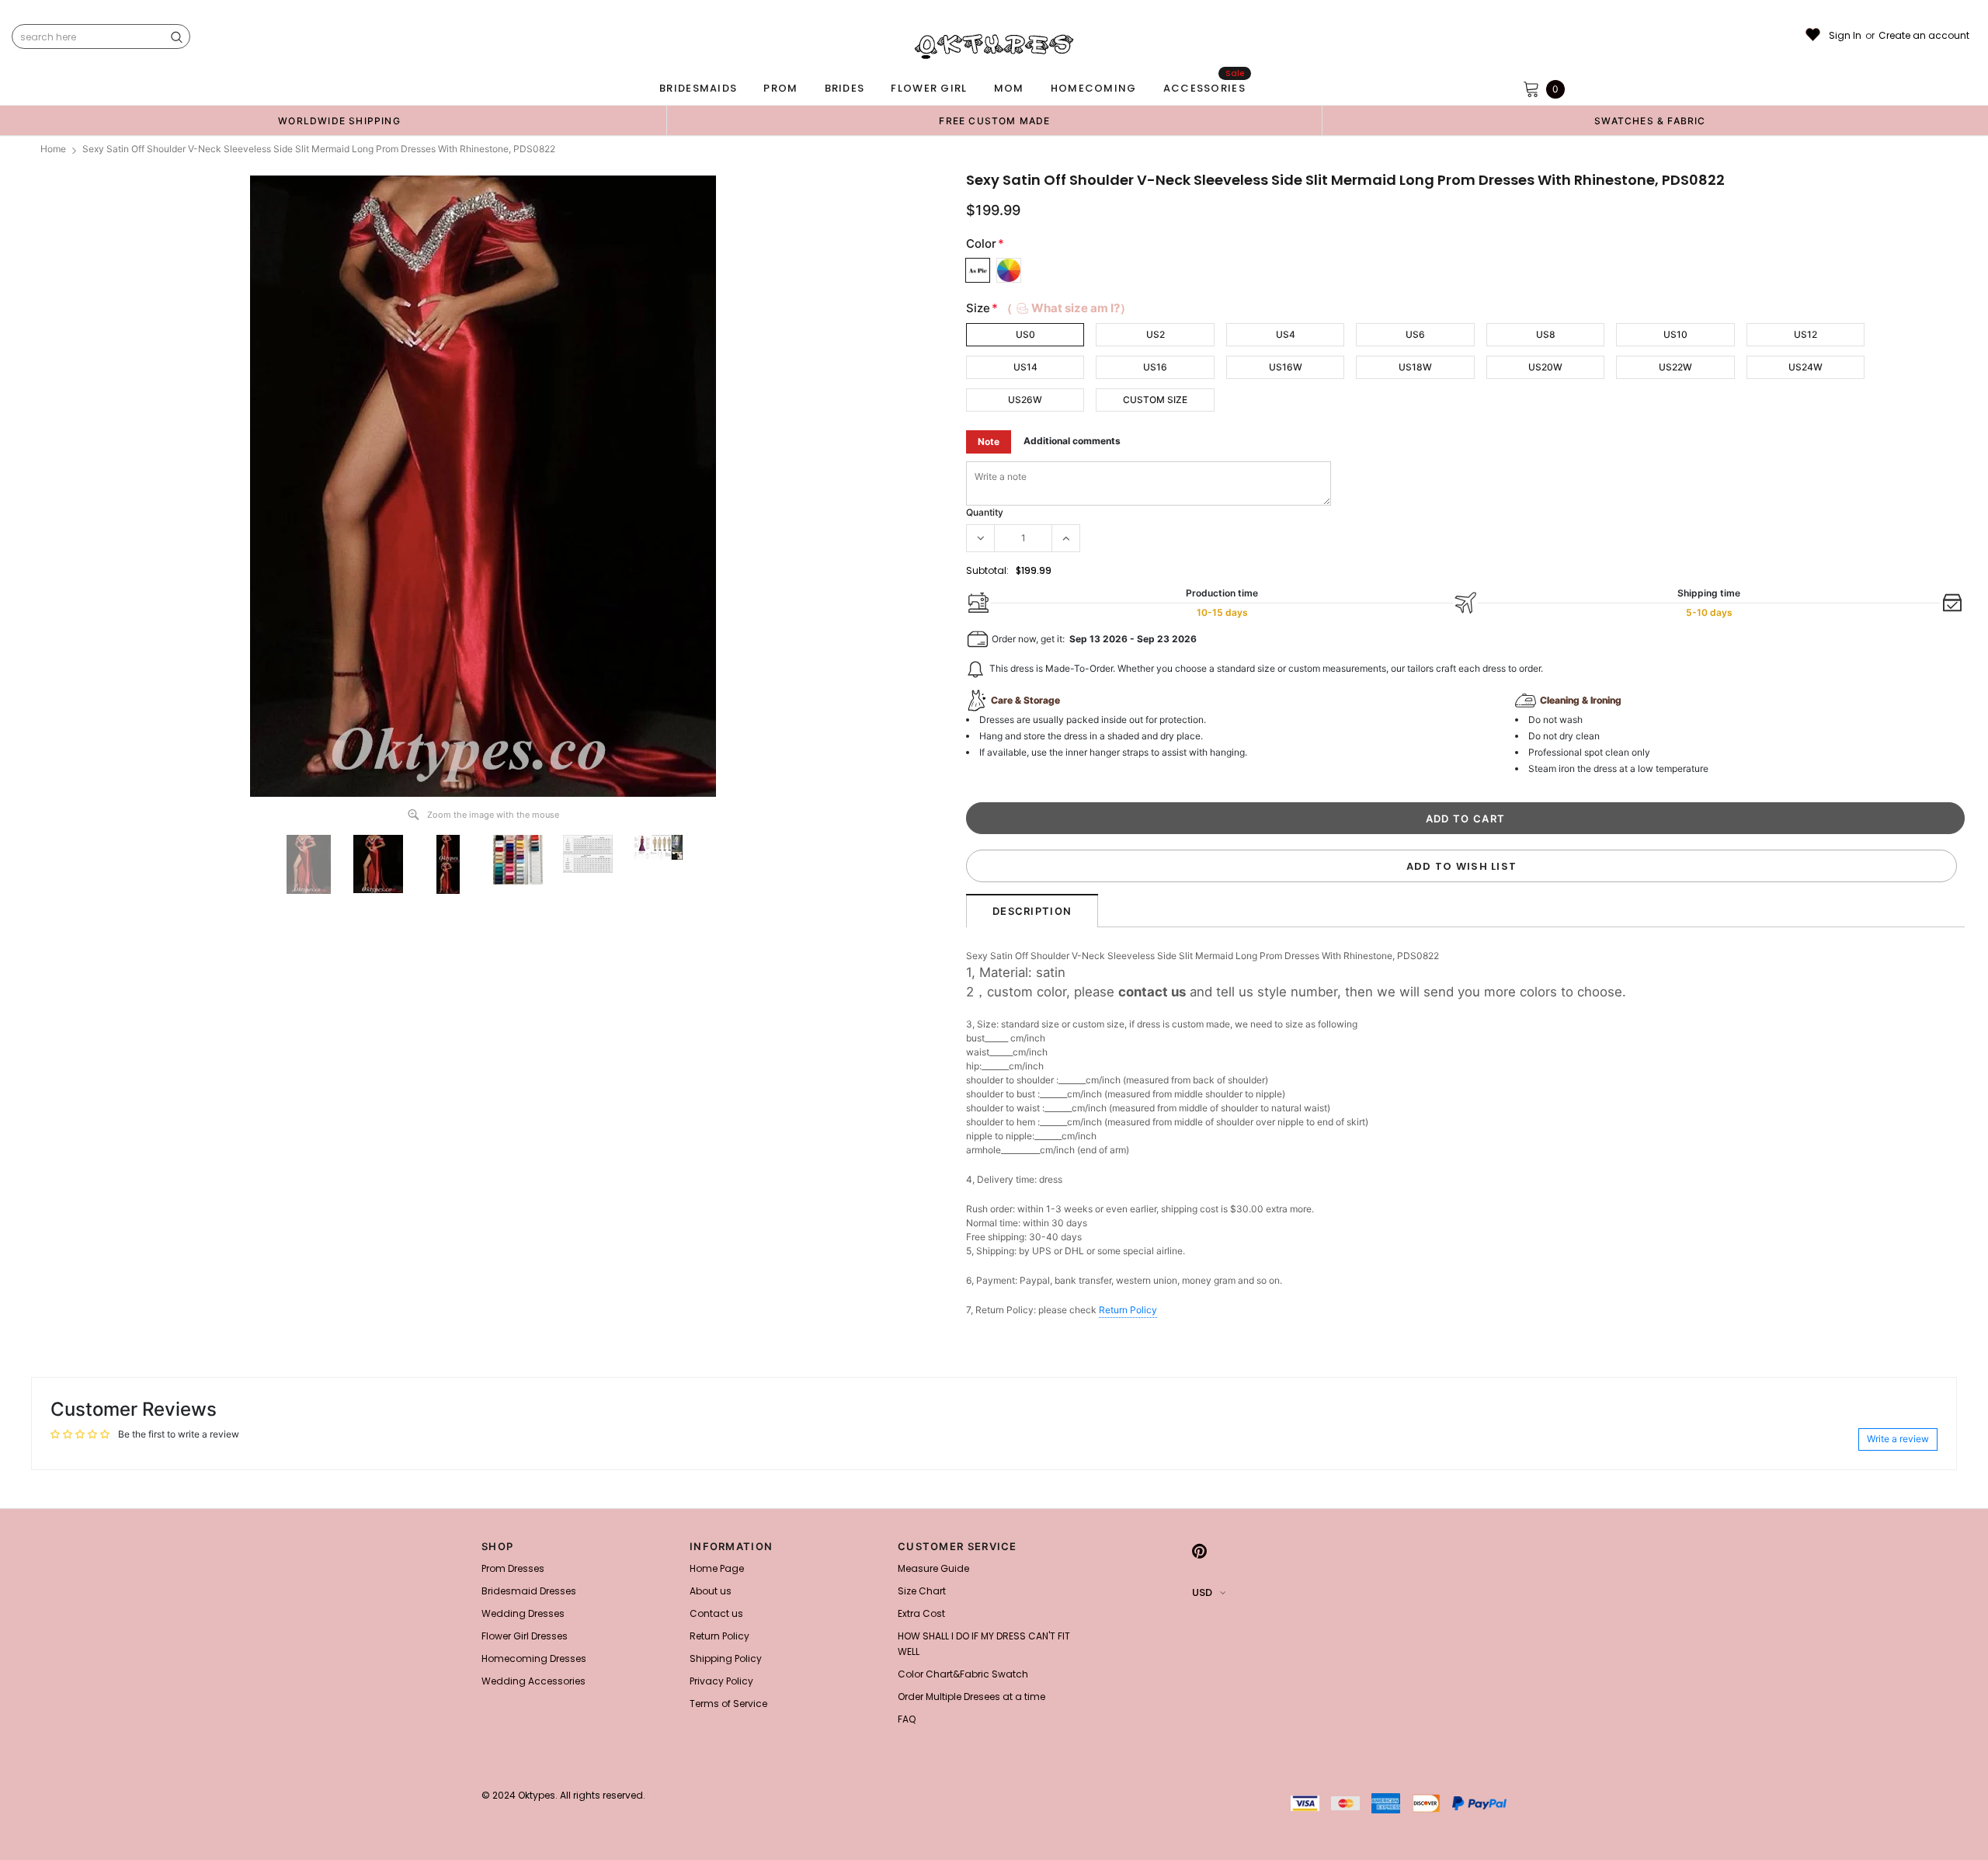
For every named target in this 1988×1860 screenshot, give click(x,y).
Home (53, 149)
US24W (1806, 367)
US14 (1025, 367)
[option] (339, 120)
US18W (1415, 367)
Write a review (1898, 1439)
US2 (1156, 334)
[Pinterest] (1199, 1551)
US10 (1675, 334)
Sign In (1845, 36)
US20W (1545, 367)
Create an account (1924, 36)
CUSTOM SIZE (1155, 400)
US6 (1415, 334)
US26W (1025, 400)
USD (1202, 1592)
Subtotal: (987, 570)
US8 (1546, 334)
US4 (1286, 334)
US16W (1286, 367)
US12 (1806, 334)
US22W (1675, 367)
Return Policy (1128, 1310)
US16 (1155, 367)
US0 (1025, 334)
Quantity (985, 512)
